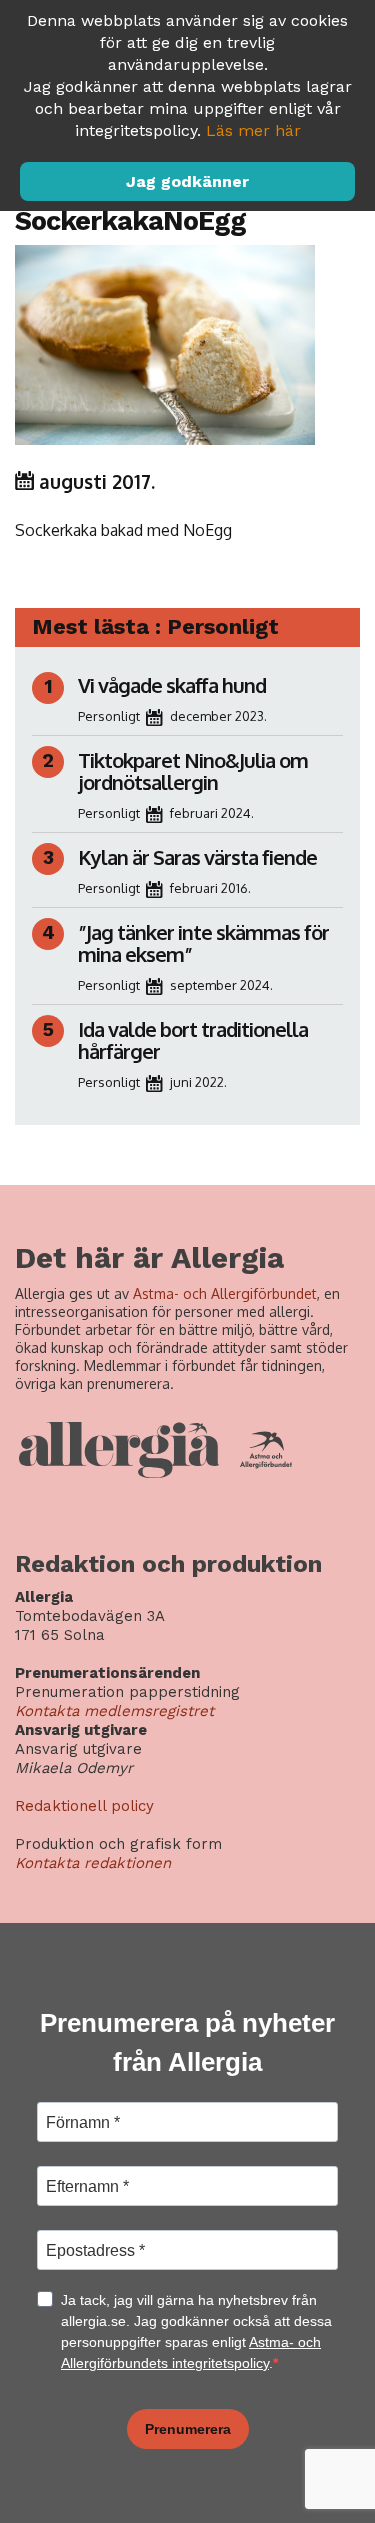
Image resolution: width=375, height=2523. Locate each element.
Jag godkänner (187, 181)
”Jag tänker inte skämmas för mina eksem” (203, 943)
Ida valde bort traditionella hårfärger (193, 1040)
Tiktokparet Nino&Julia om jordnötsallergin (193, 771)
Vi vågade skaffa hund (172, 685)
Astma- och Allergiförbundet (225, 1293)
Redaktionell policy (84, 1806)
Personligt (109, 716)
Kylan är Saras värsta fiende (199, 857)
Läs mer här (253, 130)
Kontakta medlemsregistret (114, 1711)
